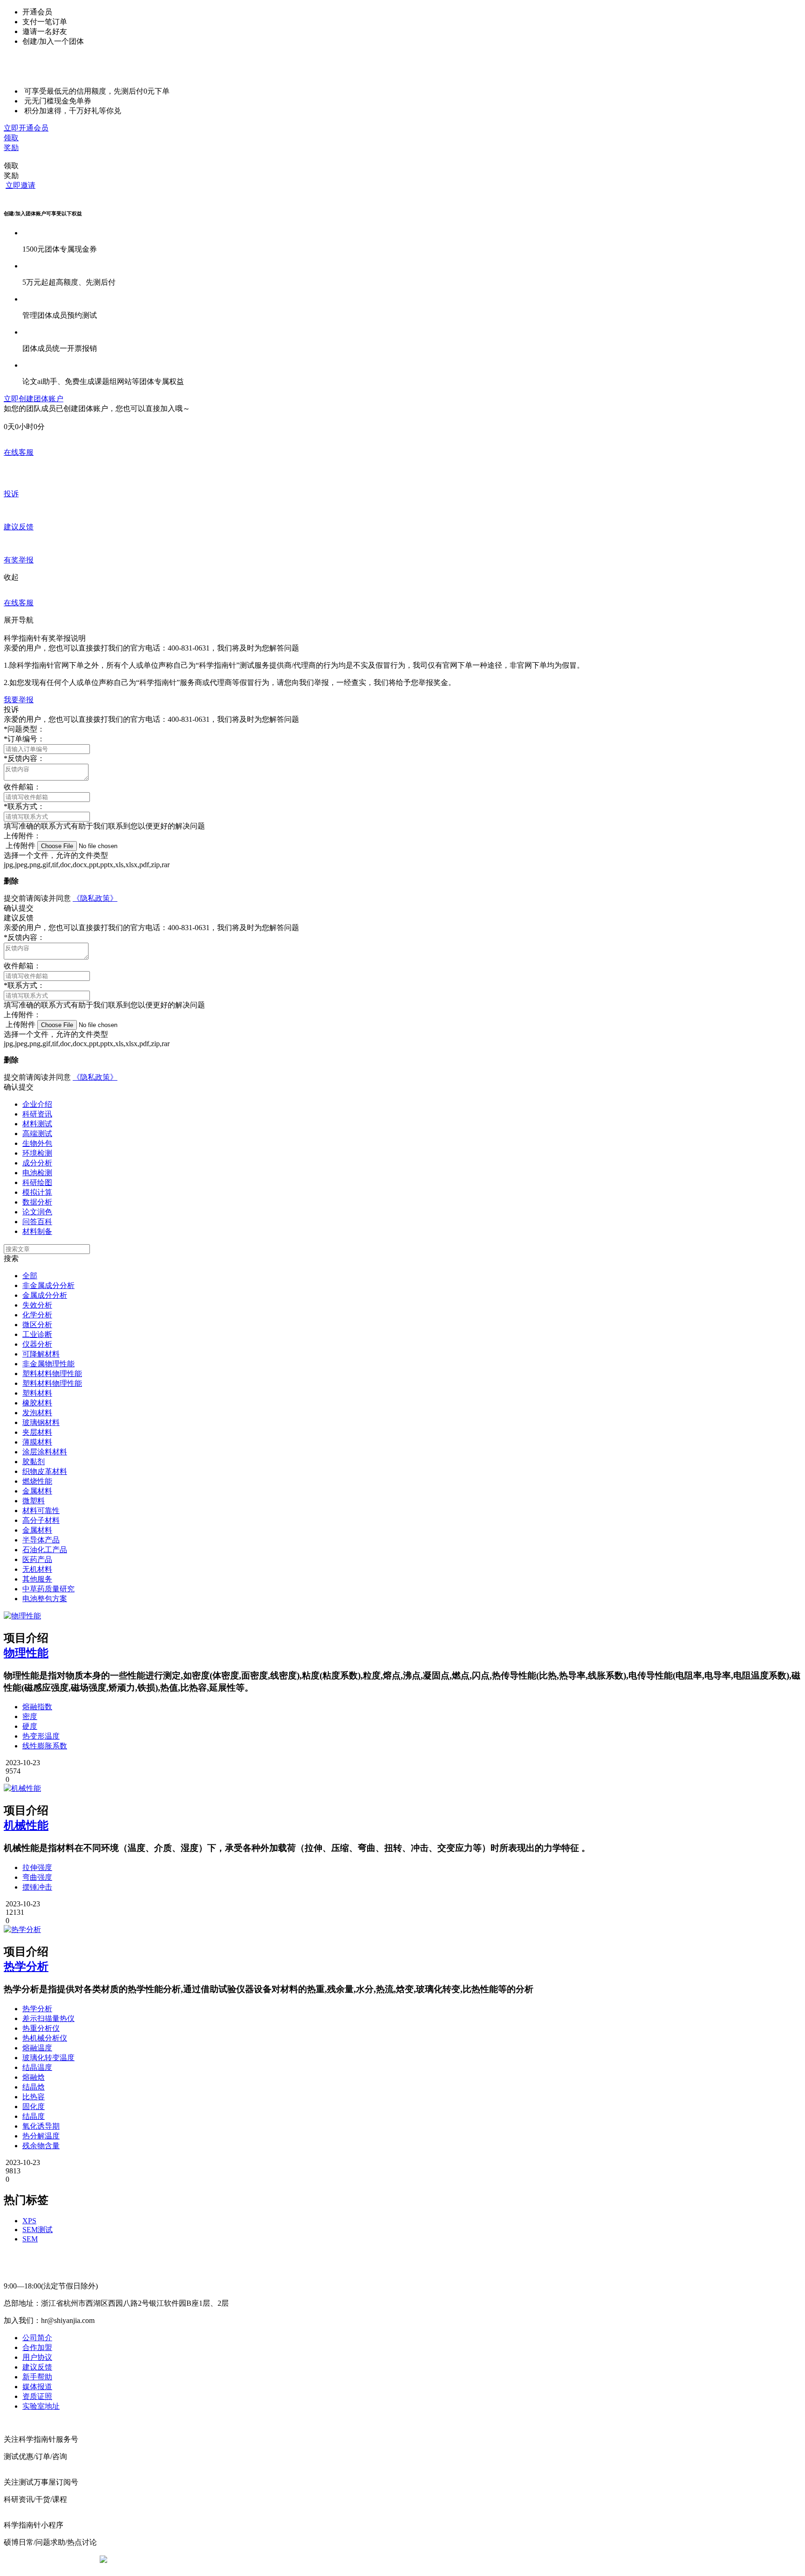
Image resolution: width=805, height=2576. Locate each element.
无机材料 (37, 1569)
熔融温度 (37, 2048)
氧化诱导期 (41, 2126)
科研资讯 (37, 1114)
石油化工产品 (45, 1550)
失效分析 (37, 1305)
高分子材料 (41, 1520)
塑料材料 (37, 1393)
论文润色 (37, 1212)
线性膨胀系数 (45, 1746)
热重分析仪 (41, 2028)
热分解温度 (41, 2136)
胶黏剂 (34, 1462)
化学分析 (37, 1315)
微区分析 (37, 1325)
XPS (29, 2221)
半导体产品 (41, 1540)
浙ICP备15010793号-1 (389, 2559)
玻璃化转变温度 (48, 2058)
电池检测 (37, 1173)
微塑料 (34, 1501)
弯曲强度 (37, 1877)
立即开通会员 (26, 128)
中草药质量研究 (48, 1589)
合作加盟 (37, 2347)
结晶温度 (37, 2067)
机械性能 (26, 1825)
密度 (30, 1716)
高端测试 (37, 1134)
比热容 (34, 2097)
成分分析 (37, 1163)
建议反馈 (37, 2367)
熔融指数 (37, 1707)
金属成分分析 (45, 1295)
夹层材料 (37, 1432)
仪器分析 (37, 1344)
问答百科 (37, 1222)
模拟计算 (37, 1192)
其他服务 (37, 1579)
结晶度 (34, 2116)
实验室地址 (41, 2406)
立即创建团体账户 (34, 399)
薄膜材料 (37, 1442)
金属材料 (37, 1491)
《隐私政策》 (95, 898)
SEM (30, 2239)
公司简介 (37, 2338)
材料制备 (37, 1231)
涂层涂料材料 (45, 1452)
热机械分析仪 (45, 2038)
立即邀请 (20, 185)
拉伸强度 (37, 1867)
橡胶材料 (37, 1403)
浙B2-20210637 (326, 2559)
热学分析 (26, 1966)
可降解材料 (41, 1354)
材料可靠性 (41, 1511)
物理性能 (26, 1653)
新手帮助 (37, 2377)
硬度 (30, 1726)
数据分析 (37, 1202)
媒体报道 (37, 2387)
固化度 (34, 2107)
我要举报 (19, 700)
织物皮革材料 (45, 1471)
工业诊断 (37, 1334)
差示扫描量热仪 (48, 2018)
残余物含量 (41, 2146)
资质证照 (37, 2396)
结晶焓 (34, 2087)
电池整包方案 (45, 1599)
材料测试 (37, 1124)
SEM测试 (38, 2230)
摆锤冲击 (37, 1887)
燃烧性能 (37, 1481)
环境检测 (37, 1153)
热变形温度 (41, 1736)
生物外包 (37, 1143)
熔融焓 (34, 2077)
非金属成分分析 (48, 1285)
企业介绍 (37, 1104)
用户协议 (37, 2357)
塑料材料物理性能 (52, 1374)
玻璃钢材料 (41, 1422)
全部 (30, 1276)
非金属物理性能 (48, 1364)
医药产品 (37, 1559)
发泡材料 (37, 1413)
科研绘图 (37, 1182)
